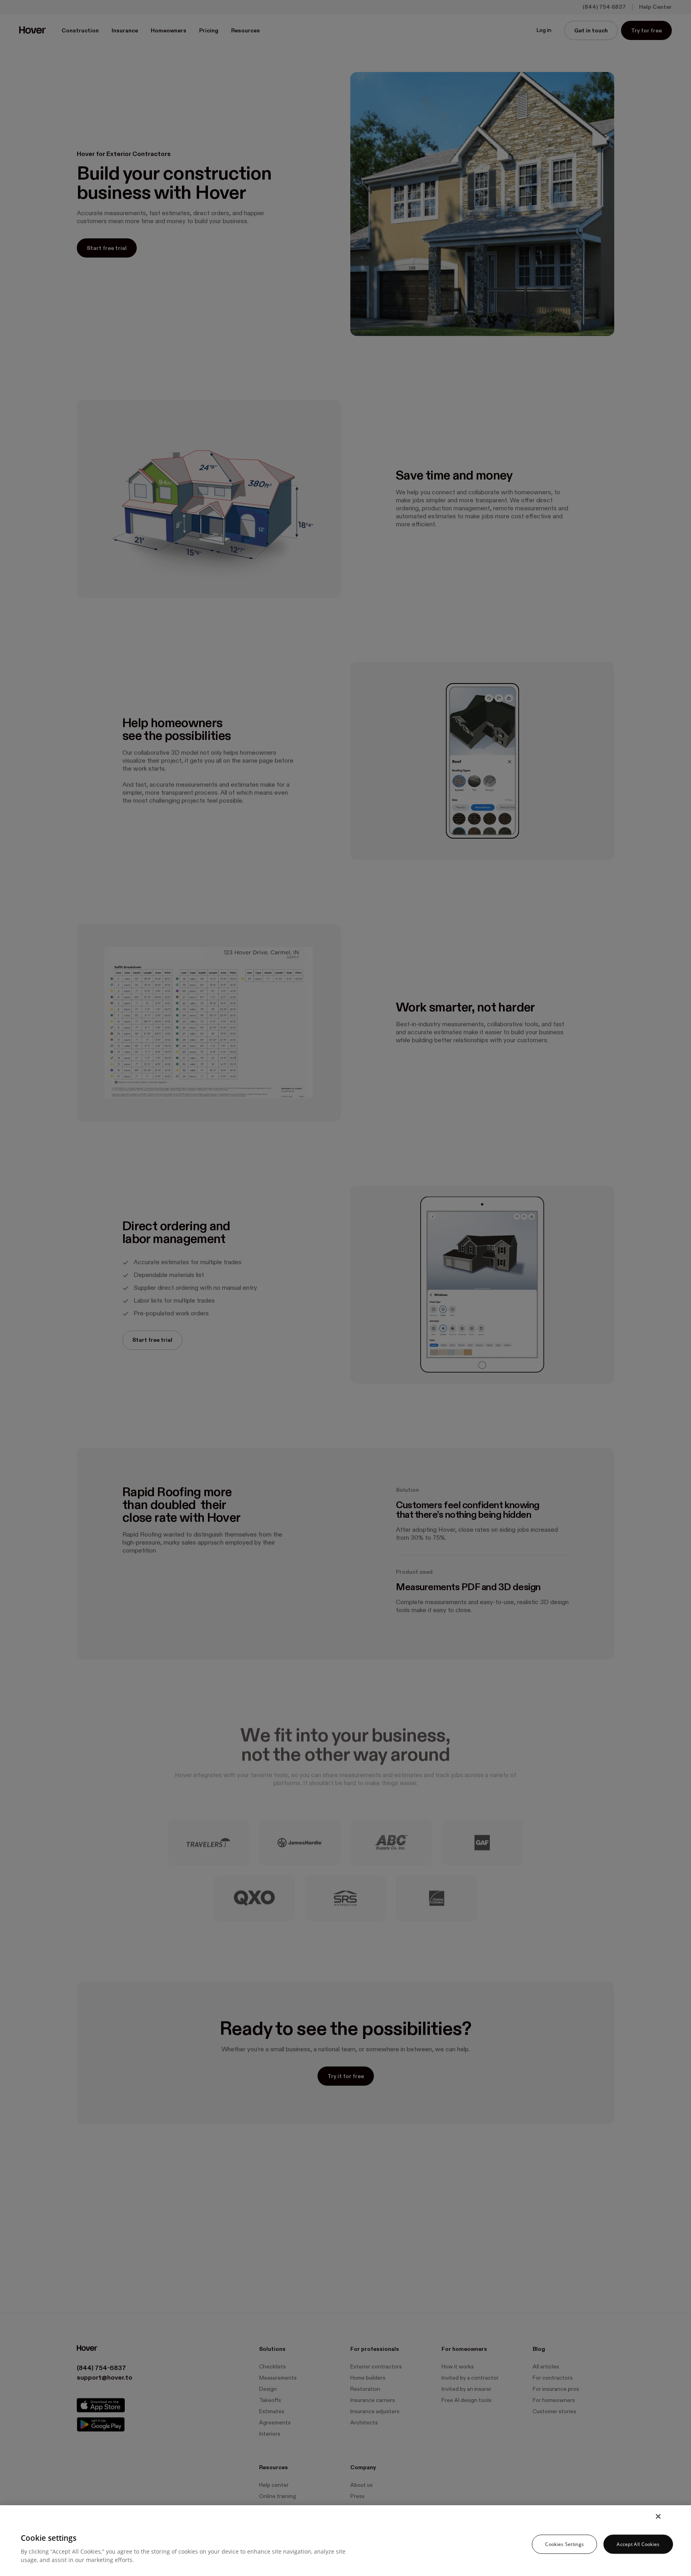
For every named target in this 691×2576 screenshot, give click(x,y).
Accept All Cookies (638, 2544)
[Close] (658, 2516)
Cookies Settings (564, 2544)
